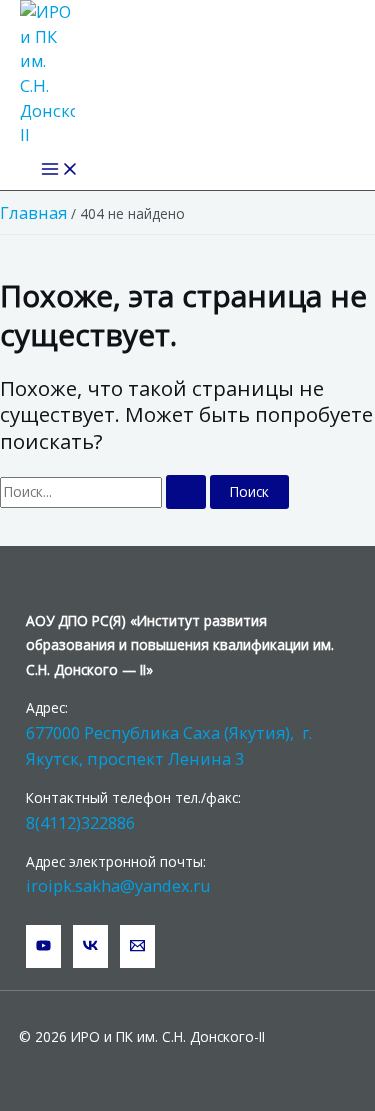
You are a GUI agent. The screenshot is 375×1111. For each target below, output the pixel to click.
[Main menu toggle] (60, 170)
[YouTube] (43, 946)
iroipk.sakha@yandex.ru (118, 885)
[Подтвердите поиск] (186, 492)
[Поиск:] (105, 491)
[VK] (90, 946)
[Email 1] (137, 946)
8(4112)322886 (80, 822)
